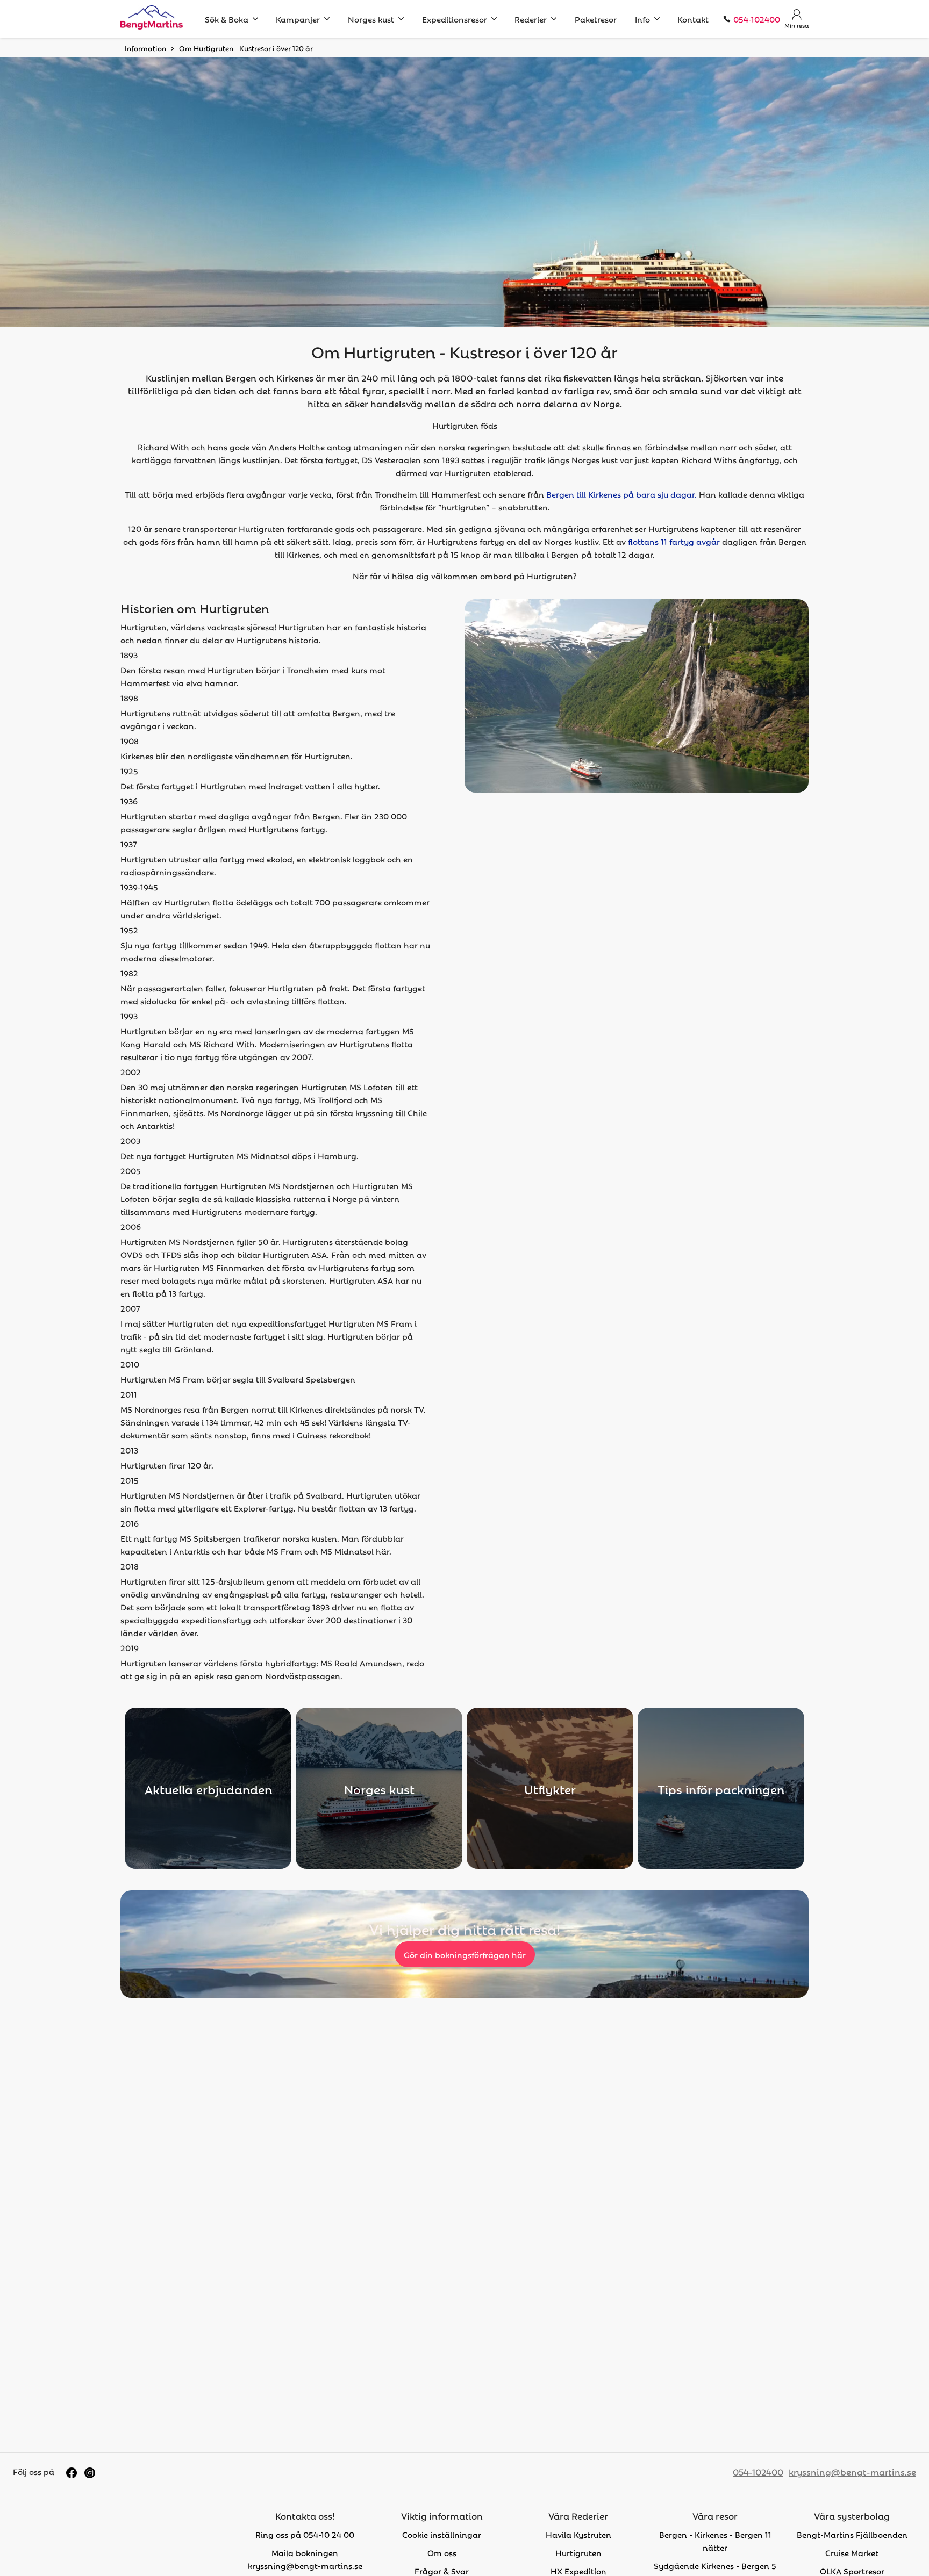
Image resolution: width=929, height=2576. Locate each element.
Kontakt (693, 19)
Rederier (531, 19)
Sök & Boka (227, 19)
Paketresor (596, 19)
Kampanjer (298, 19)
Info (642, 19)
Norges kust (371, 19)
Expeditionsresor (455, 19)
